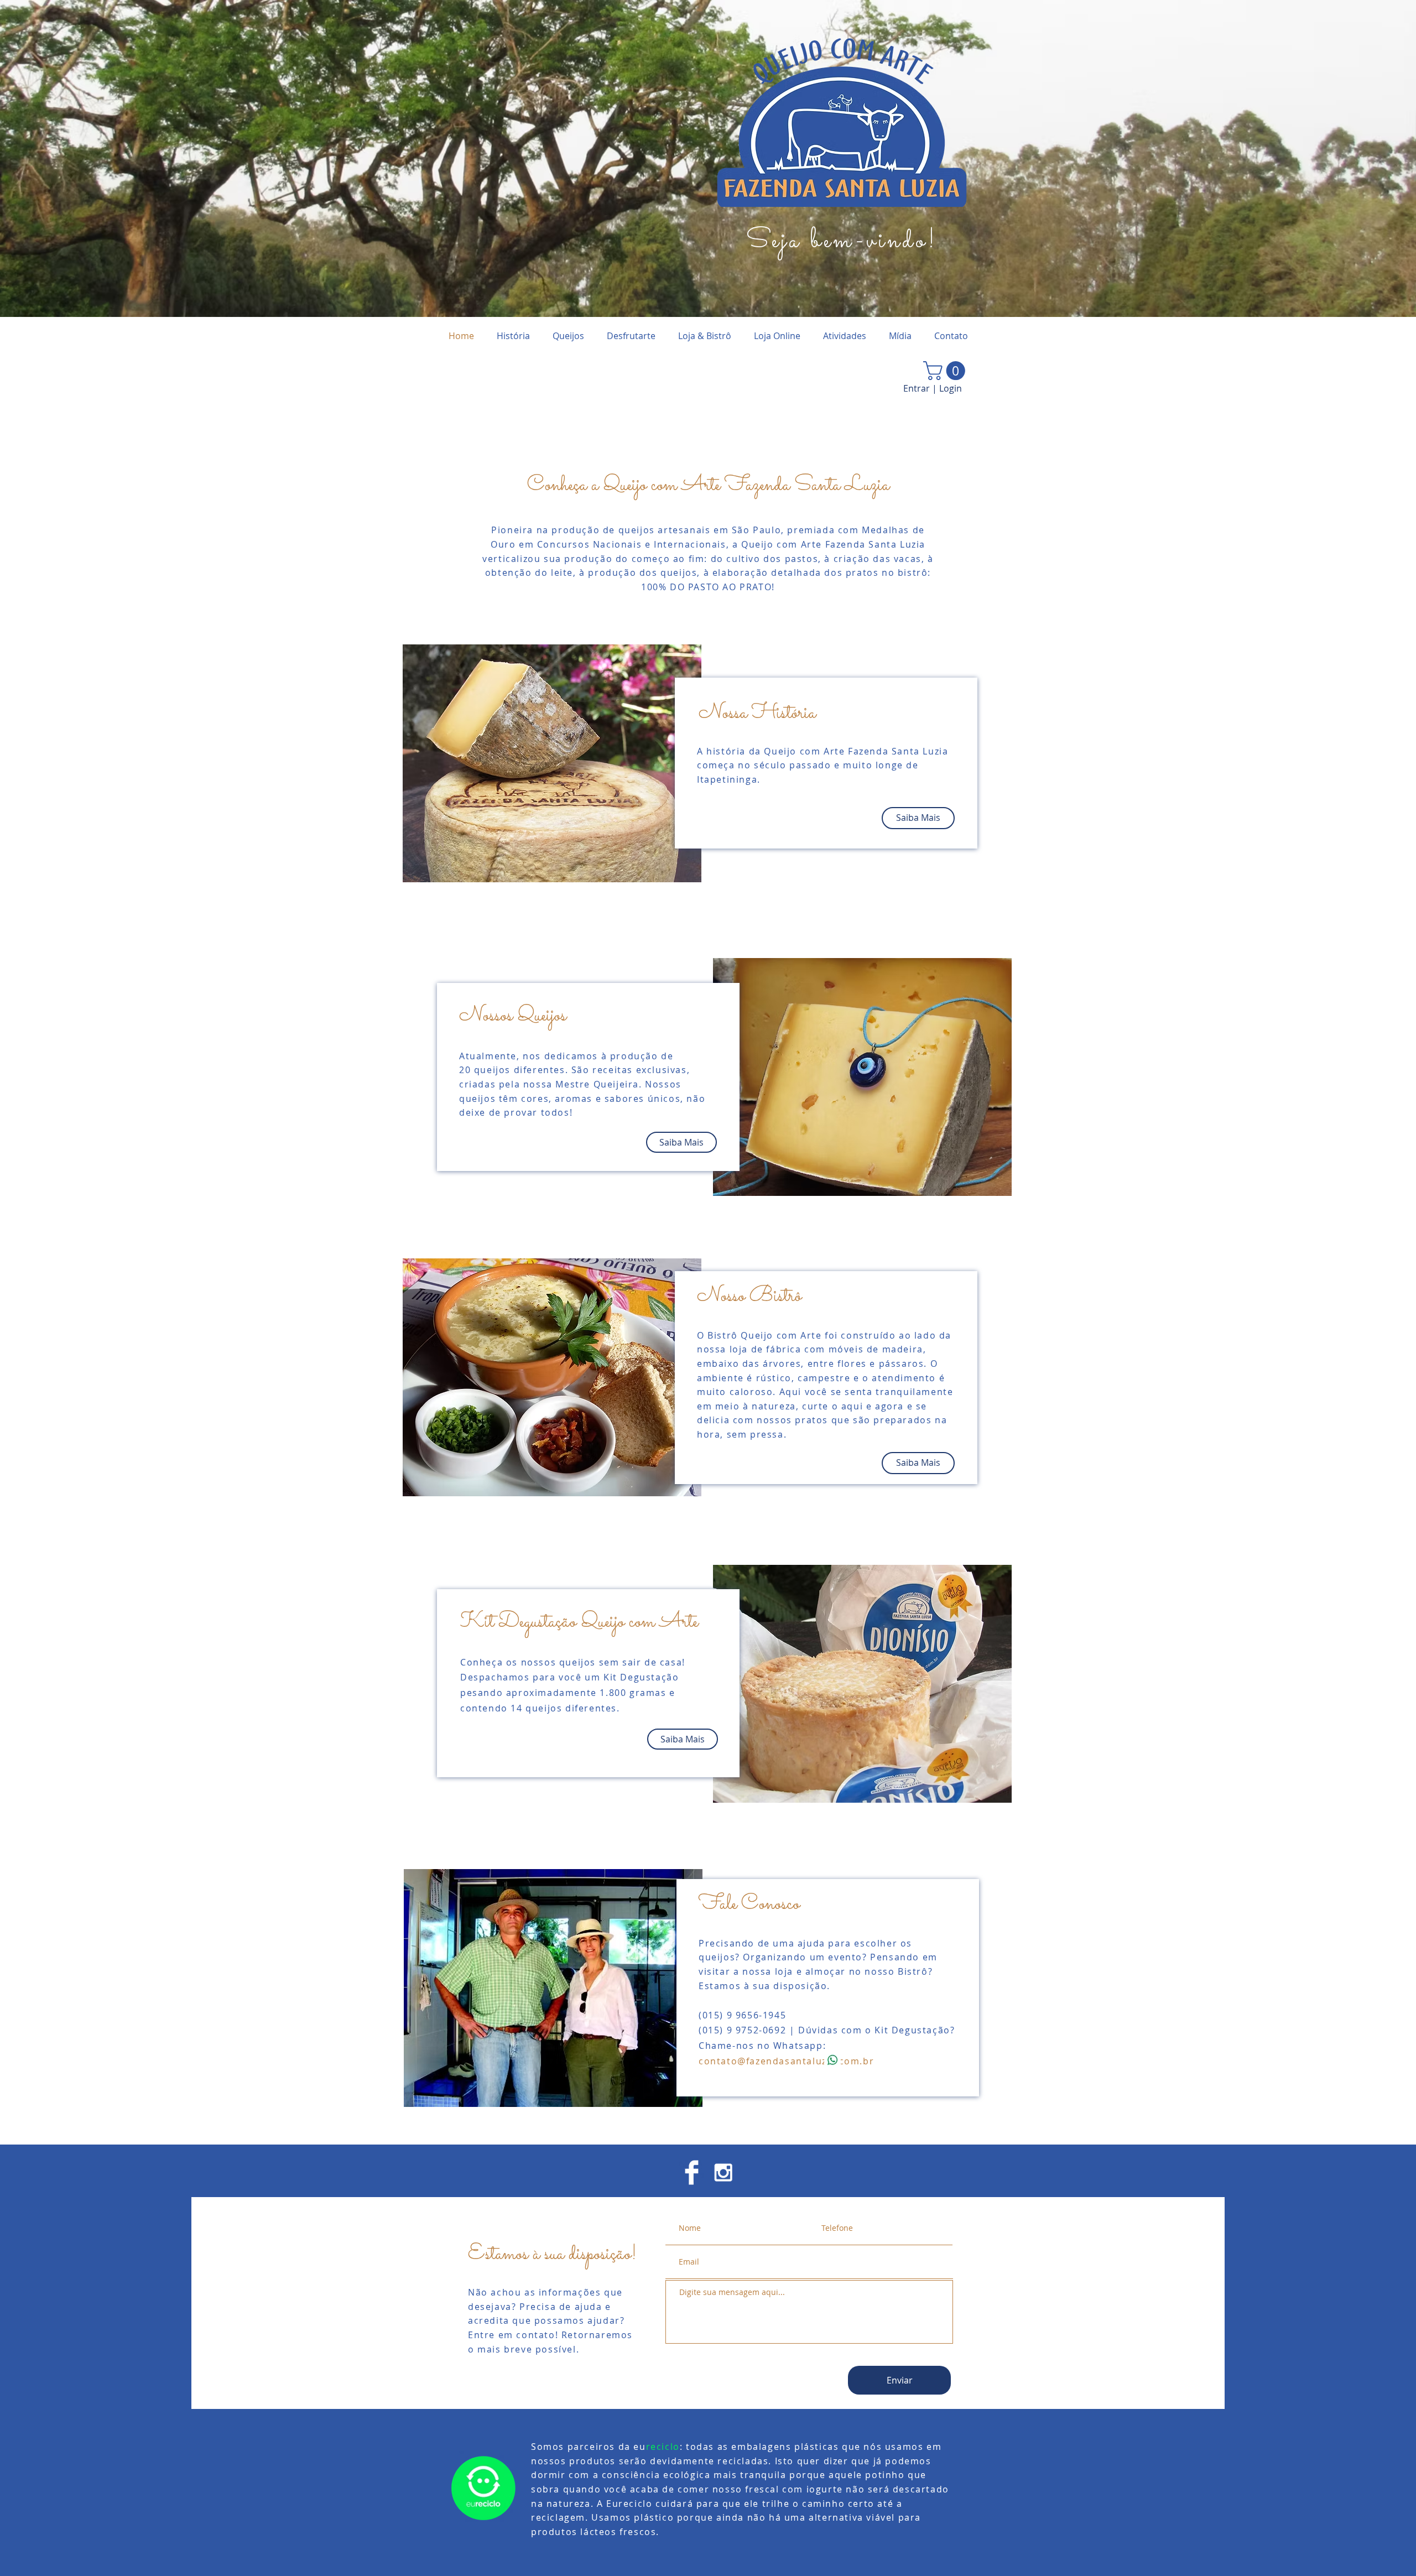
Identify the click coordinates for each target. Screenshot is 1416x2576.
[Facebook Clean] (692, 2172)
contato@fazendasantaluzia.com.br (786, 2061)
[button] (946, 371)
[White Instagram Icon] (723, 2172)
